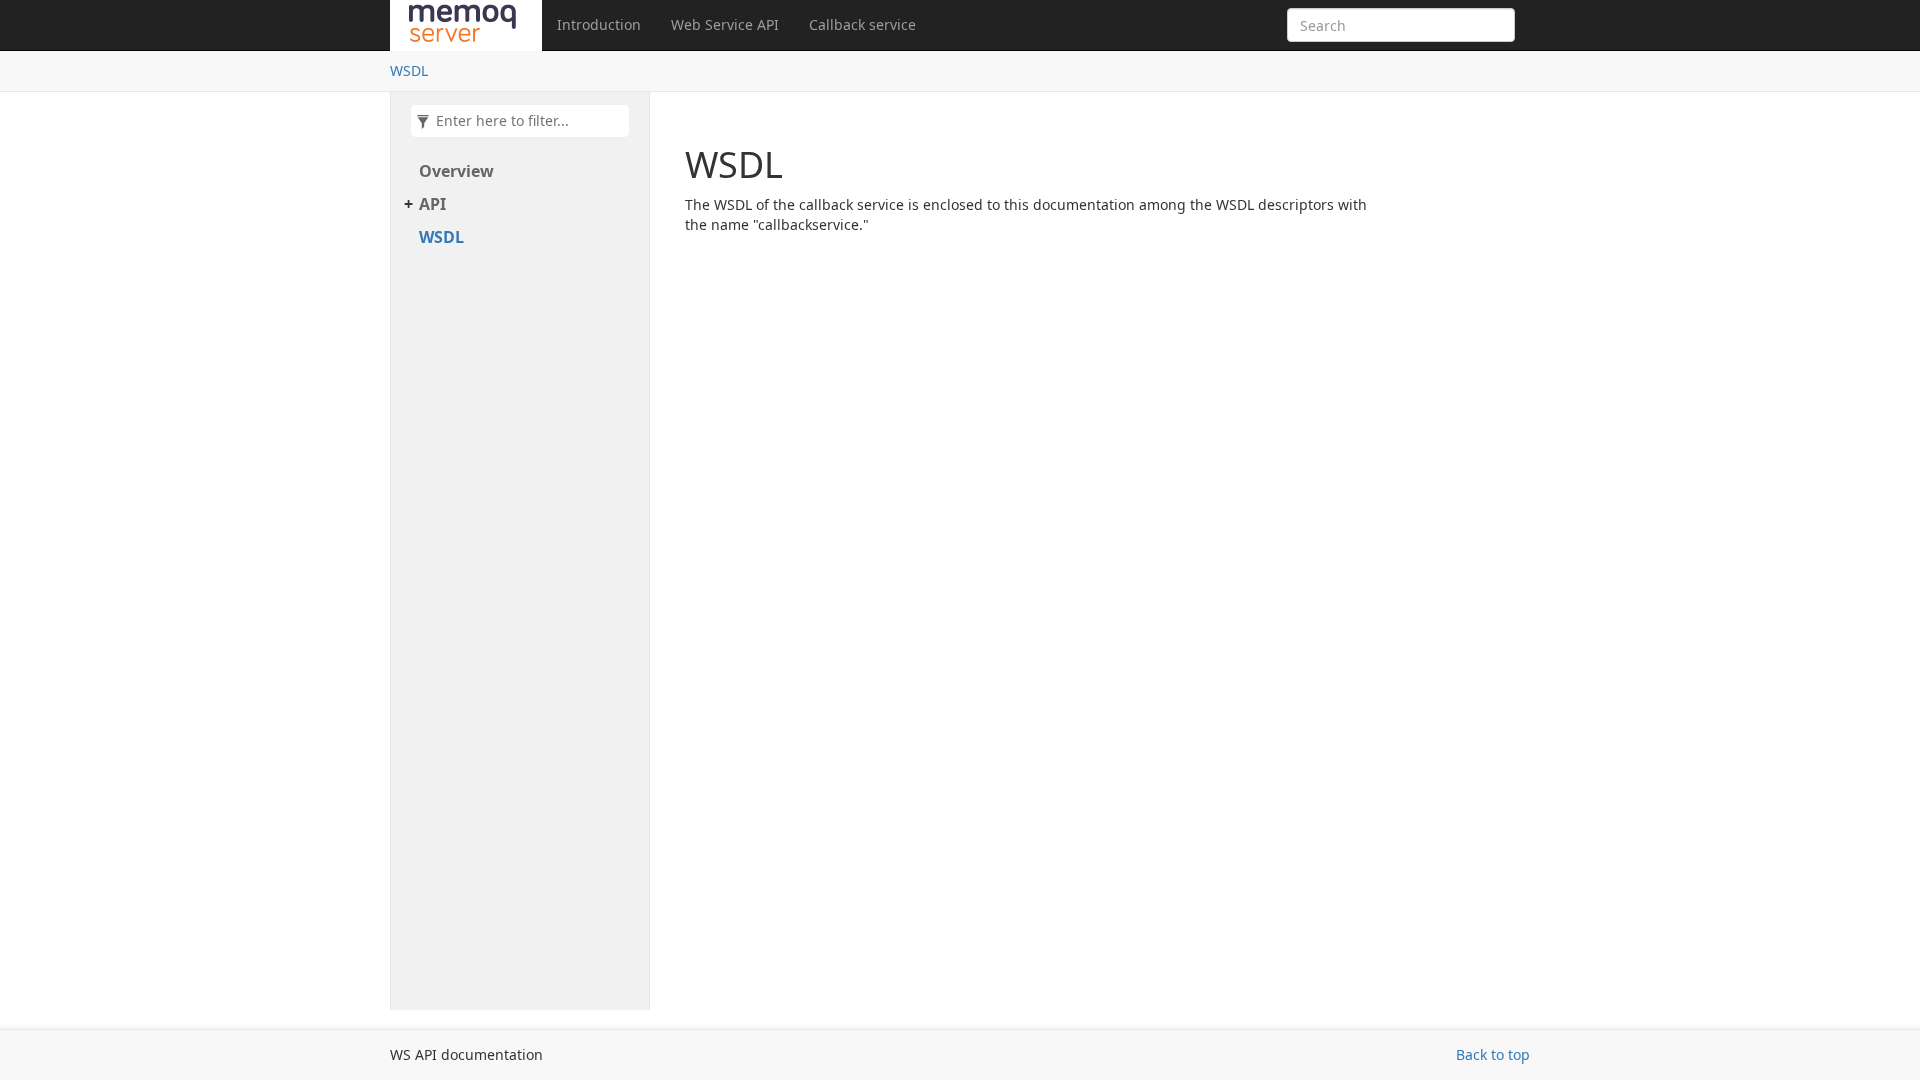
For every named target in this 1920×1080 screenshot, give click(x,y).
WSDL (409, 70)
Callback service (862, 24)
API (432, 204)
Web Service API (725, 24)
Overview (456, 171)
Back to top (1493, 1054)
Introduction (599, 24)
